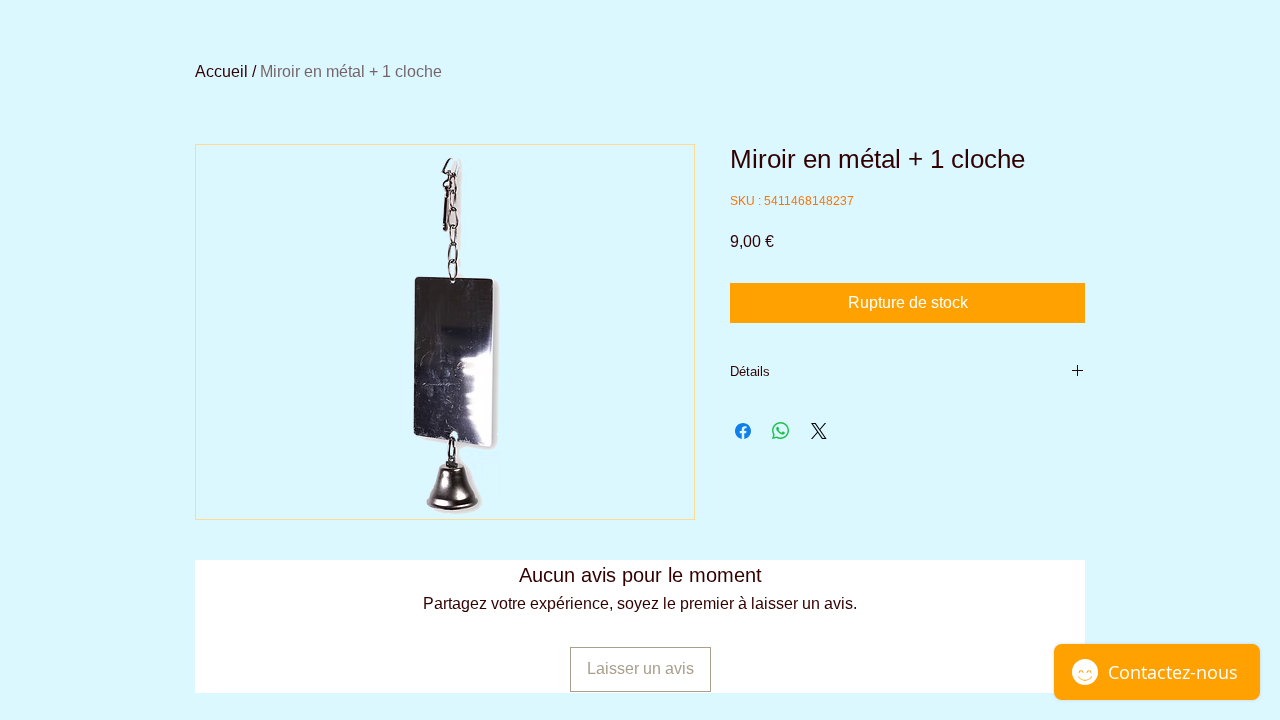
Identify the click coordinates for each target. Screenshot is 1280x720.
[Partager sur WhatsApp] (781, 431)
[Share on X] (819, 431)
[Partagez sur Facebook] (743, 431)
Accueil (221, 71)
